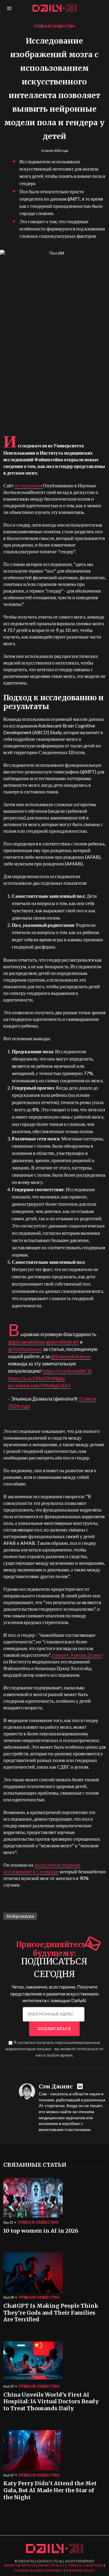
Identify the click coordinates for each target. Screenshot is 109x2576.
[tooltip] (81, 2087)
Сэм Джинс (56, 2087)
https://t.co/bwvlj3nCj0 (67, 1371)
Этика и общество (54, 26)
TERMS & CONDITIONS (85, 2565)
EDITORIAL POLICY (81, 2570)
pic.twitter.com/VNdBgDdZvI (40, 1385)
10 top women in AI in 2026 (41, 2231)
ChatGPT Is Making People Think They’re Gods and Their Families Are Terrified (51, 2313)
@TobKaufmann (25, 1349)
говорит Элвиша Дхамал (77, 1655)
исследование (29, 485)
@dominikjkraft (63, 1342)
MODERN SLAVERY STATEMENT (39, 2570)
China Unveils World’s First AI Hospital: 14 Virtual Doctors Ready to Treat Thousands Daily (51, 2402)
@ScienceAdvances (71, 1356)
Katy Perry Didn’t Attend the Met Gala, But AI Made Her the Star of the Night (50, 2490)
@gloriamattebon (27, 1342)
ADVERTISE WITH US (19, 2565)
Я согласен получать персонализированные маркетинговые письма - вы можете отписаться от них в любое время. (54, 2049)
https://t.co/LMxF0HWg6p (37, 1378)
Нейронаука (20, 1916)
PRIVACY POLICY (51, 2565)
